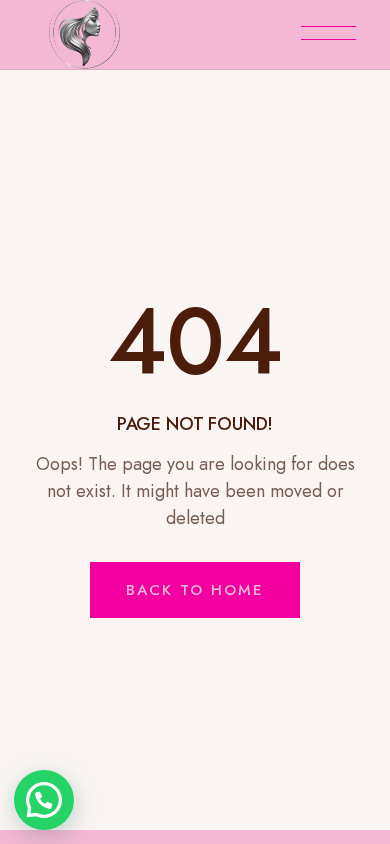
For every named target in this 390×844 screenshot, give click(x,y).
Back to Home (195, 590)
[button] (44, 800)
